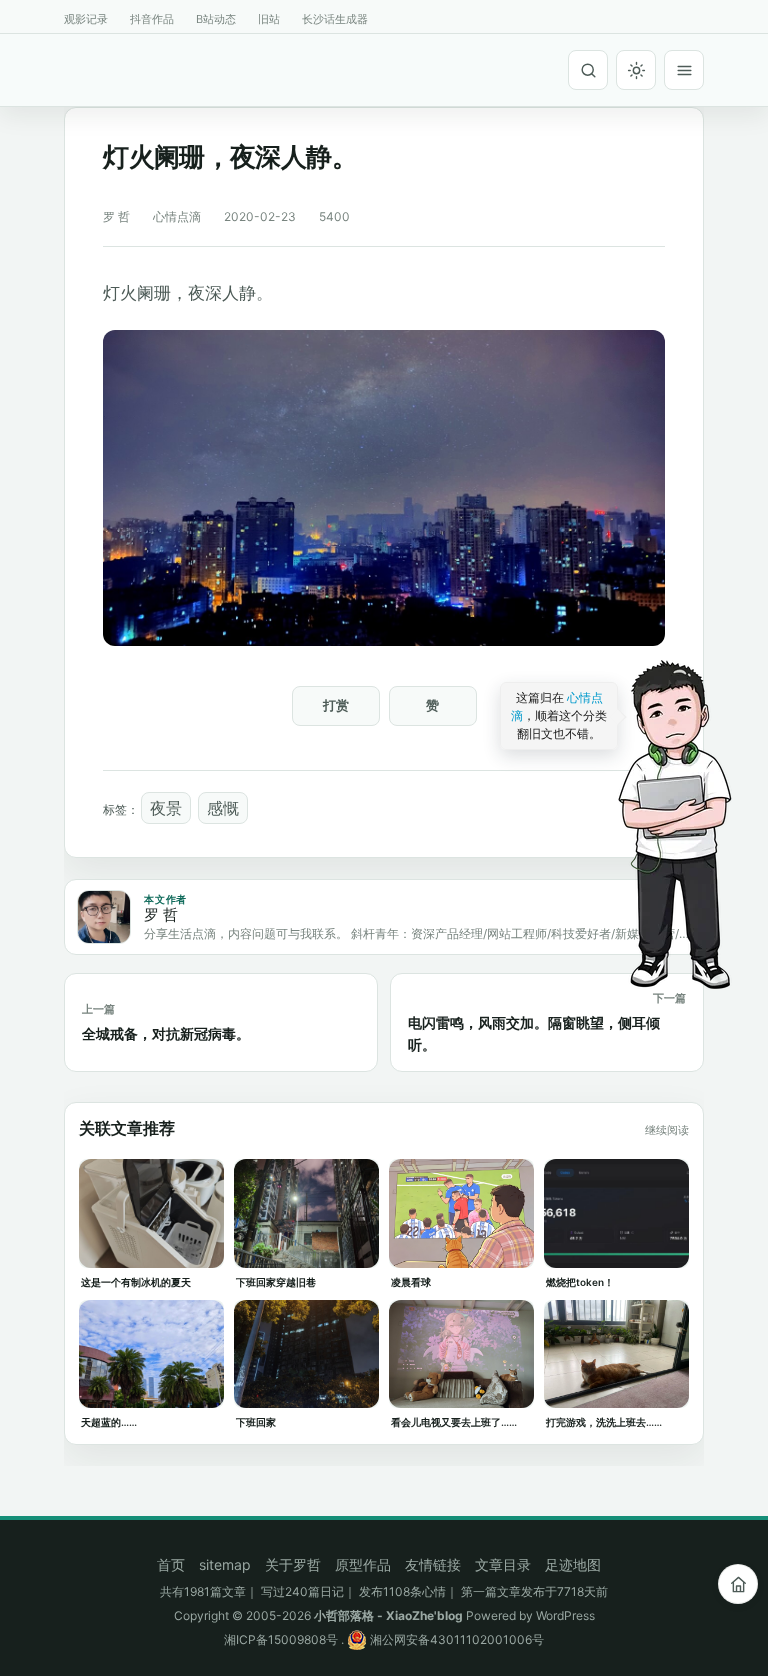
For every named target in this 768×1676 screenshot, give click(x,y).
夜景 (166, 808)
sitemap (225, 1564)
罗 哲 (116, 216)
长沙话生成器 (335, 19)
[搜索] (588, 70)
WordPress (565, 1615)
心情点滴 (177, 216)
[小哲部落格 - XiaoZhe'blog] (72, 67)
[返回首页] (738, 1584)
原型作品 (363, 1564)
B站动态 (216, 19)
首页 (171, 1564)
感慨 (223, 808)
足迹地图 (573, 1564)
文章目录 (503, 1564)
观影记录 (86, 19)
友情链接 (433, 1564)
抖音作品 (152, 19)
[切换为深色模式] (636, 70)
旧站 (269, 19)
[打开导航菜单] (684, 70)
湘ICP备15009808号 (281, 1639)
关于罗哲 (293, 1564)
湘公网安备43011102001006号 (455, 1639)
